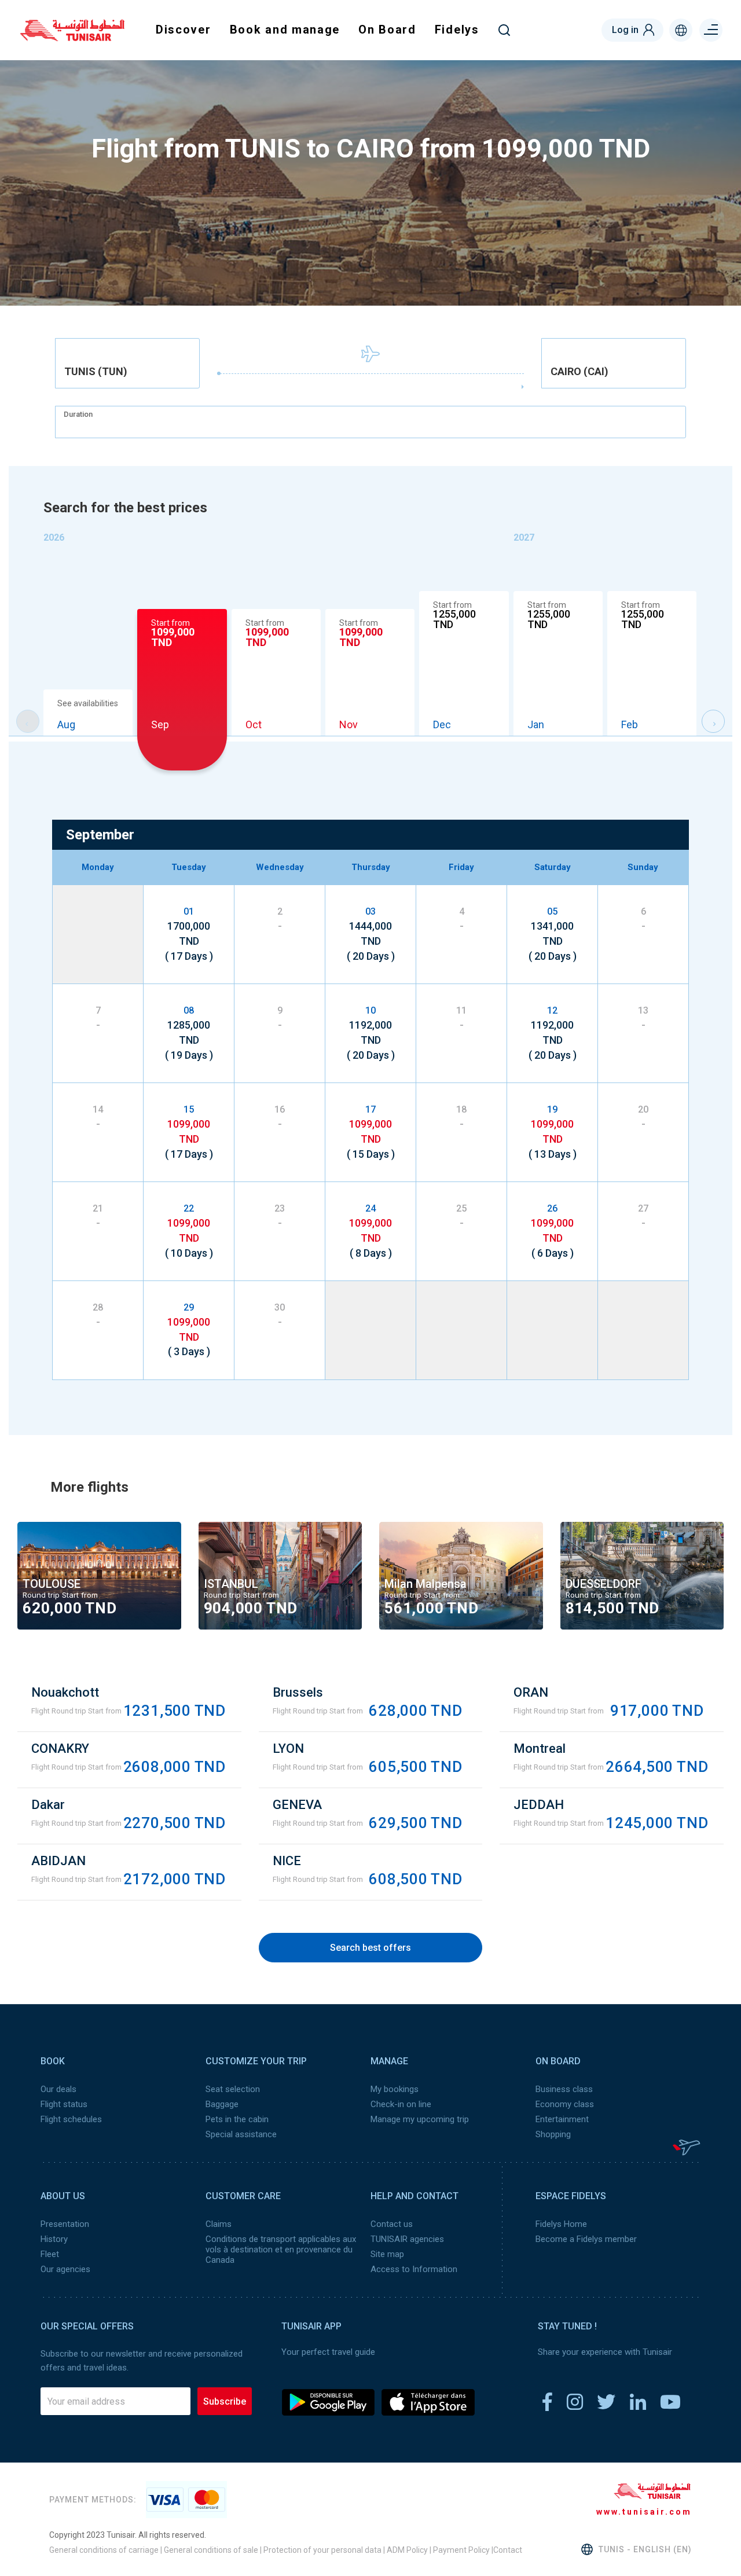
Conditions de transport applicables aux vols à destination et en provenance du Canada (281, 2250)
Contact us (392, 2224)
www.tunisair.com (644, 2512)
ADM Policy (406, 2550)
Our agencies (65, 2269)
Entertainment (562, 2119)
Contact (508, 2550)
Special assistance (241, 2134)
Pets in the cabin (237, 2119)
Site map (387, 2254)
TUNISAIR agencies (407, 2239)
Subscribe (225, 2401)
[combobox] (127, 363)
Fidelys (457, 30)
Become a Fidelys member (586, 2239)
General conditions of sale (211, 2550)
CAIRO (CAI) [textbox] (579, 372)
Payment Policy (461, 2550)
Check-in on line (401, 2104)
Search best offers (370, 1948)
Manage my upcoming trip (420, 2119)
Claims (219, 2224)
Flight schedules (71, 2119)
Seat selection (233, 2089)
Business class (564, 2089)
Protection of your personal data (322, 2550)
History (54, 2239)
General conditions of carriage (104, 2550)
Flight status (64, 2104)
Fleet (50, 2254)
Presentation (65, 2224)
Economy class (565, 2104)
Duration (78, 414)
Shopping (553, 2134)
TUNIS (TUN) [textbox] (96, 372)
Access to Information (414, 2269)
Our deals (58, 2089)
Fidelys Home (561, 2224)
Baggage (222, 2104)
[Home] (72, 37)
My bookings (395, 2089)
